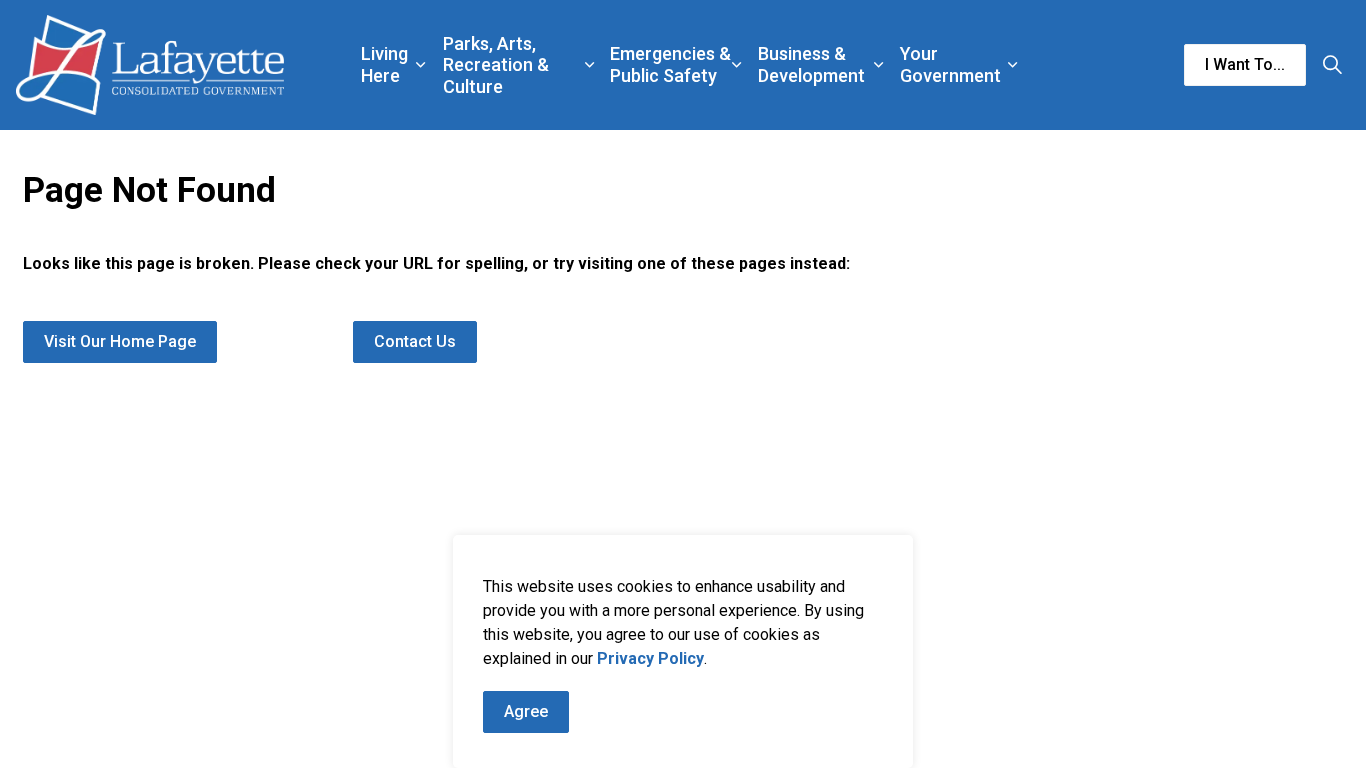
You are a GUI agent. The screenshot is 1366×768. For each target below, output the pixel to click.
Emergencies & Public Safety (670, 64)
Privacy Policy (650, 658)
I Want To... (1245, 64)
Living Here (384, 64)
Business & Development (811, 64)
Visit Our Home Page (120, 341)
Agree (526, 711)
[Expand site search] (1332, 65)
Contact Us (415, 341)
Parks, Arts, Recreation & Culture (496, 65)
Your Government (950, 64)
